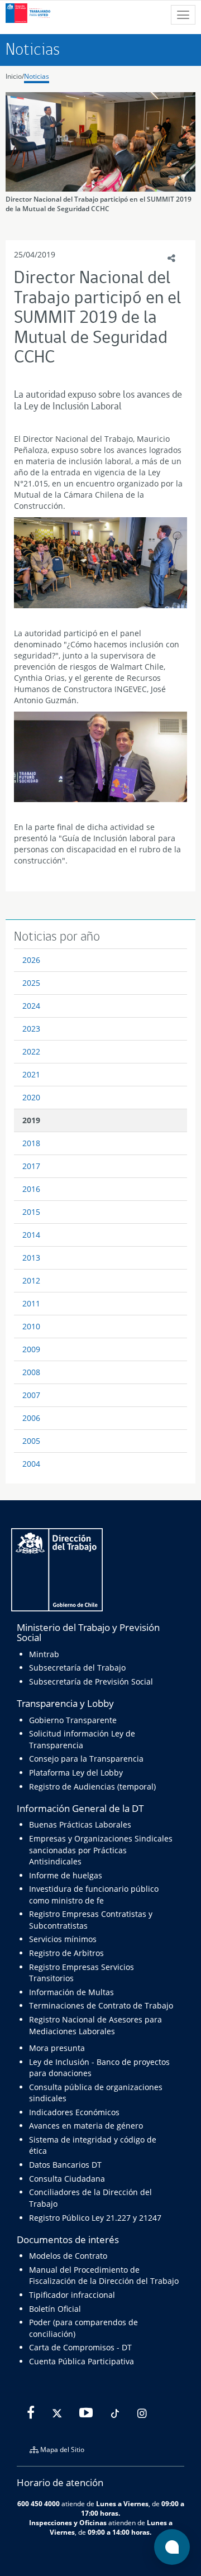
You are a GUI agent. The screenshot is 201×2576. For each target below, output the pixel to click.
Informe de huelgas (66, 1875)
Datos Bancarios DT (65, 2165)
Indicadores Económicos (74, 2112)
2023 (31, 1029)
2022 (31, 1051)
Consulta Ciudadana (67, 2179)
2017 (31, 1166)
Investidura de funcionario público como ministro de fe (94, 1894)
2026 (31, 960)
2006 (31, 1418)
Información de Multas (71, 1992)
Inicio (14, 76)
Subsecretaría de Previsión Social (91, 1681)
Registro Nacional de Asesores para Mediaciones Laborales (95, 2025)
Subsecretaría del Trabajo (77, 1668)
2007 (31, 1395)
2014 (31, 1235)
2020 (31, 1097)
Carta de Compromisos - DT (80, 2347)
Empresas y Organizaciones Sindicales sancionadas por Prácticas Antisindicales (101, 1850)
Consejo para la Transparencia (86, 1759)
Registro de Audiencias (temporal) (92, 1786)
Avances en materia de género (86, 2126)
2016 (31, 1189)
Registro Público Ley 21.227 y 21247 (95, 2218)
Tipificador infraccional (72, 2295)
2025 (31, 983)
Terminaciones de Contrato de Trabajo (101, 2005)
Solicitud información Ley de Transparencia (82, 1739)
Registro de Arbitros (66, 1953)
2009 (31, 1349)
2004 (31, 1464)
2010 (31, 1326)
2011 (31, 1303)
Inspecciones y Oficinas (68, 2522)
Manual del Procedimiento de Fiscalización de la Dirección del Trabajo (104, 2275)
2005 (31, 1441)
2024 (31, 1006)
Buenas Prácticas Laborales (80, 1824)
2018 (31, 1143)
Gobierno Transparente (73, 1720)
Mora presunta (57, 2048)
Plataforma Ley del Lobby (76, 1773)
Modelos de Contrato (68, 2256)
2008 (31, 1372)
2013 (31, 1258)
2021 (31, 1074)
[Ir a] (100, 563)
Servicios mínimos (63, 1939)
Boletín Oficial (55, 2309)
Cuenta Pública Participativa (82, 2361)
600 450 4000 (39, 2503)
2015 (31, 1212)
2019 (31, 1120)
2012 (31, 1280)
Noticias (37, 76)
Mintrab (44, 1654)
